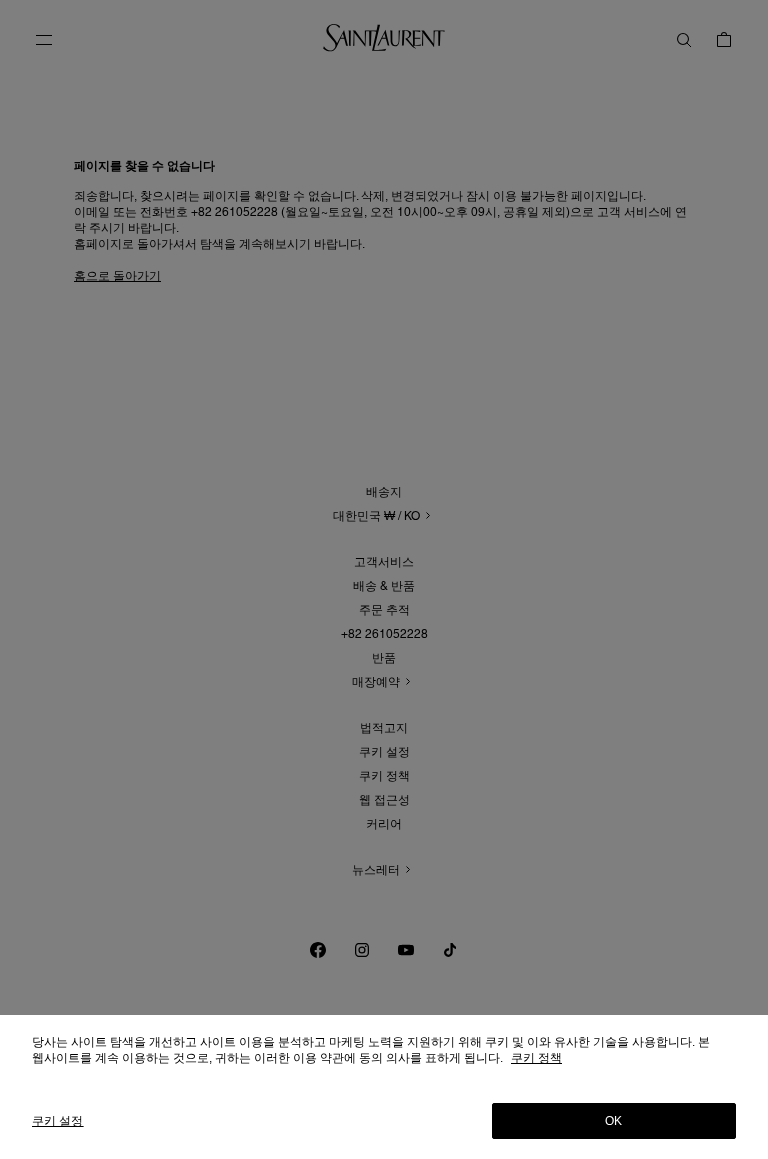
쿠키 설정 (58, 1121)
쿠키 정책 (536, 1058)
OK (613, 1121)
